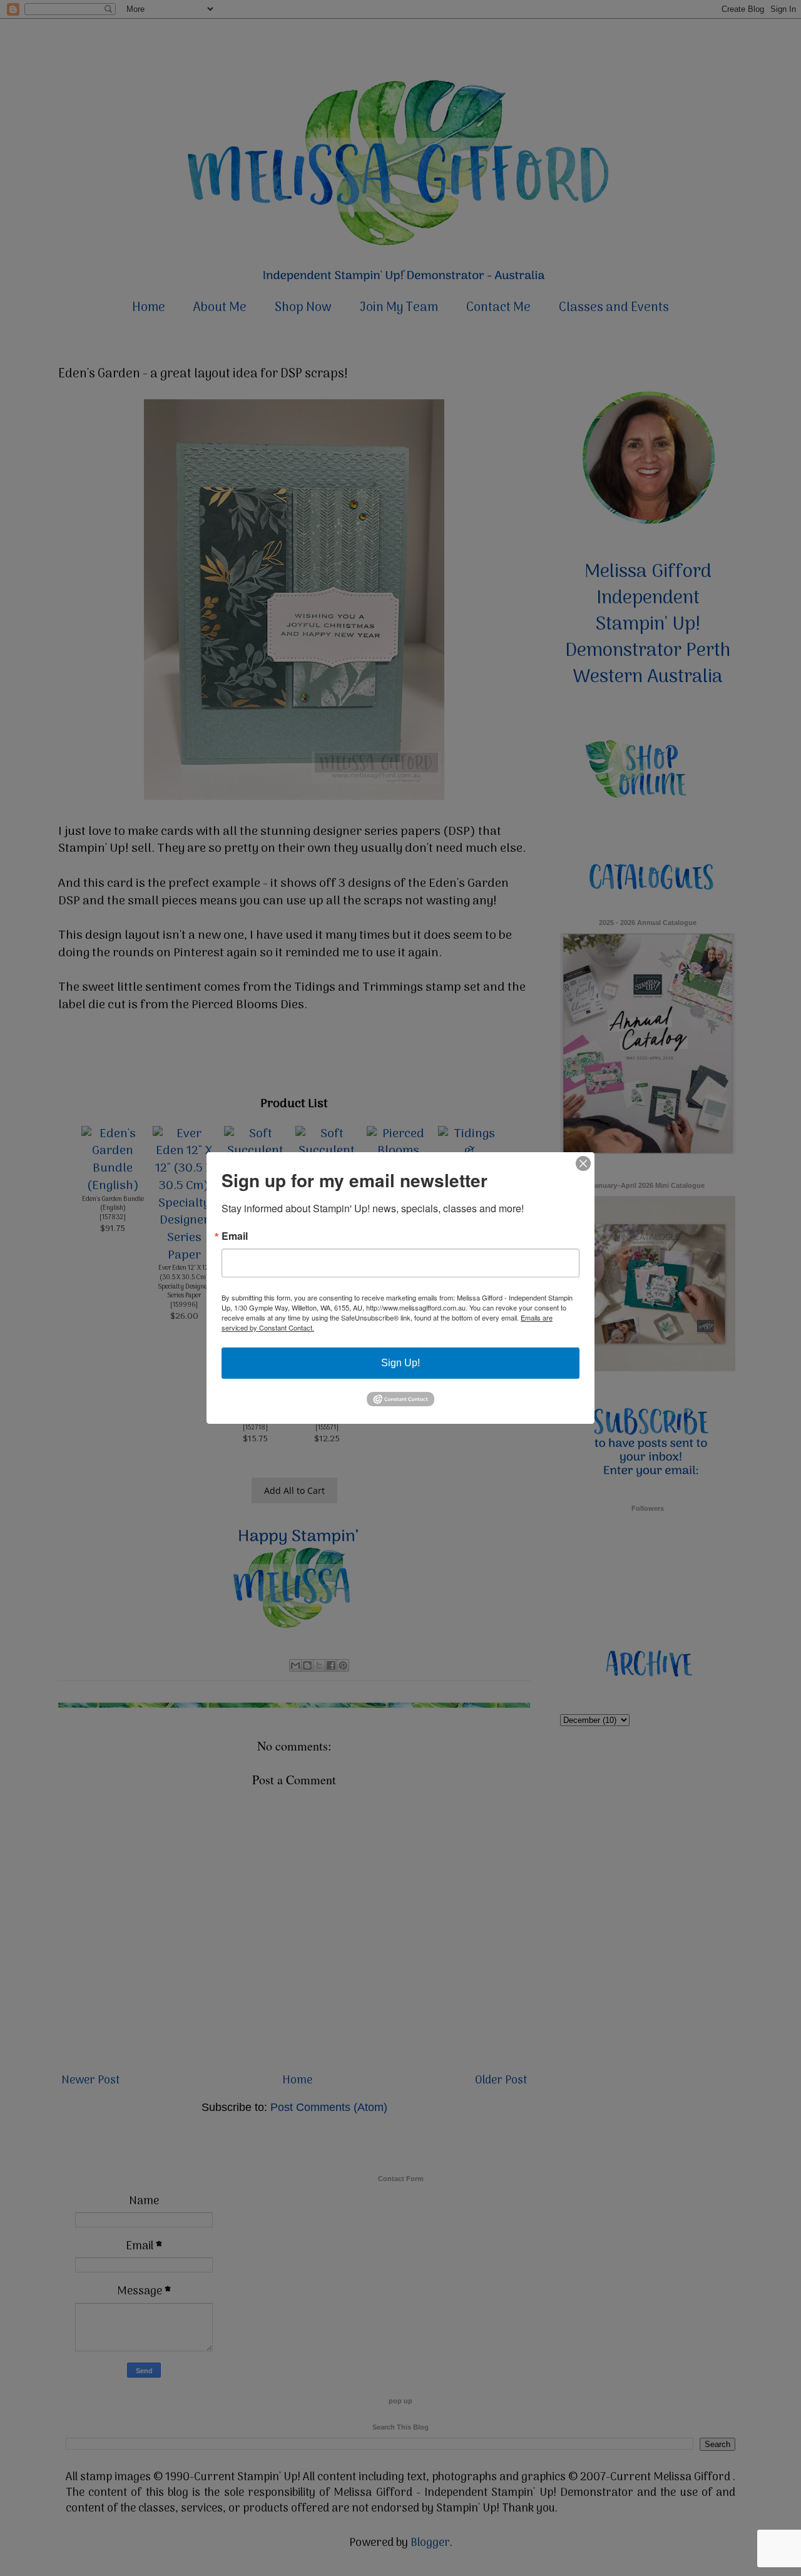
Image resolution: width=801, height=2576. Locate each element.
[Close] (583, 1163)
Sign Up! (400, 1363)
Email (235, 1236)
